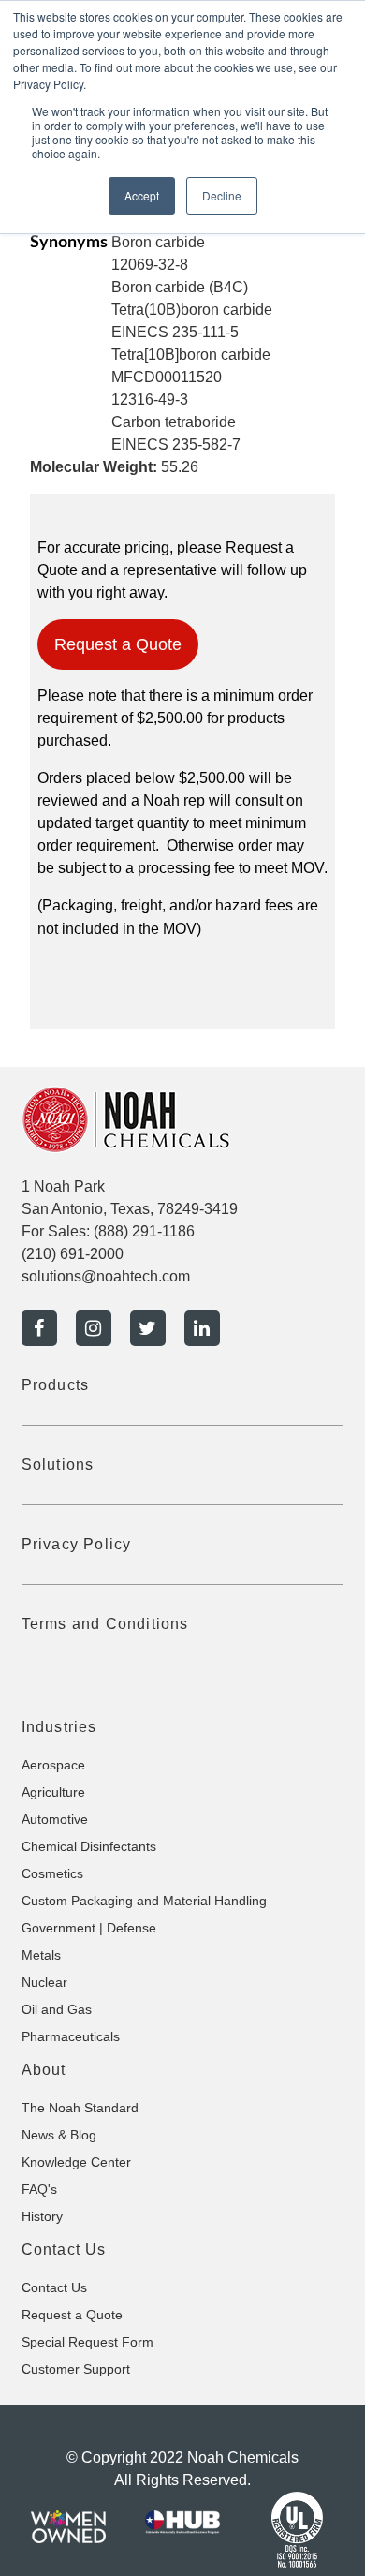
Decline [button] (222, 195)
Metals (41, 1955)
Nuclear (44, 1982)
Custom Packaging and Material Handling (144, 1901)
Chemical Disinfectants (89, 1846)
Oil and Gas (57, 2009)
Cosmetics (52, 1873)
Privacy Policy (77, 1544)
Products (56, 1385)
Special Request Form (88, 2342)
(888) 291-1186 (144, 1231)
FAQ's (39, 2189)
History (42, 2216)
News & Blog (59, 2135)
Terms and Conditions (105, 1624)
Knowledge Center (76, 2162)
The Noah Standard (80, 2108)
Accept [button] (142, 195)
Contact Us (54, 2287)
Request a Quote (118, 644)
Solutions (58, 1465)
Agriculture (53, 1792)
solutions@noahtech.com (106, 1276)
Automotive (55, 1819)
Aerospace (53, 1765)
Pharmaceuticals (71, 2036)
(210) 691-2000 (73, 1254)
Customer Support (76, 2369)
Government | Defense (89, 1928)
